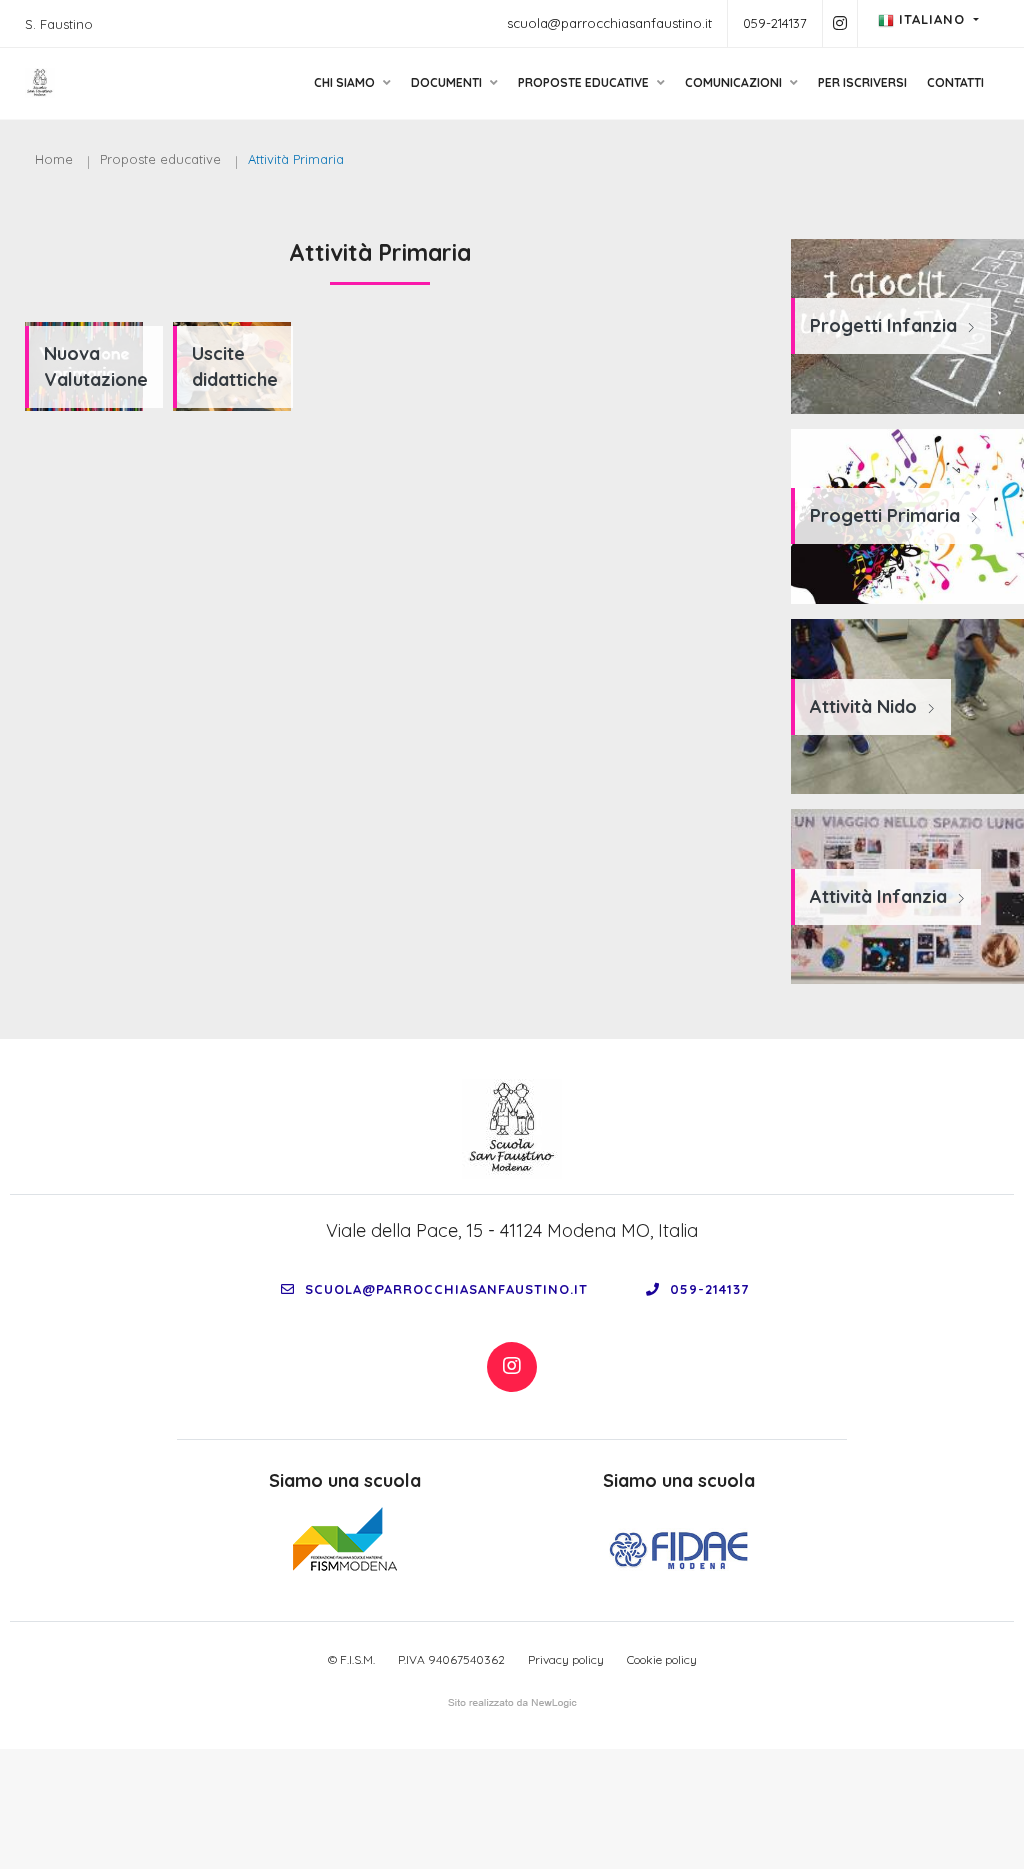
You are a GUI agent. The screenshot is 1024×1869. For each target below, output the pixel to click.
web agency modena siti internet (512, 1703)
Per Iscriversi (862, 82)
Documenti (448, 82)
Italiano (932, 19)
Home (54, 159)
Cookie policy (662, 1659)
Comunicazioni (735, 82)
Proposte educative (585, 82)
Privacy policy (566, 1659)
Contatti (955, 82)
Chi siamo (346, 82)
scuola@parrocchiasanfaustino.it (609, 23)
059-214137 (775, 23)
